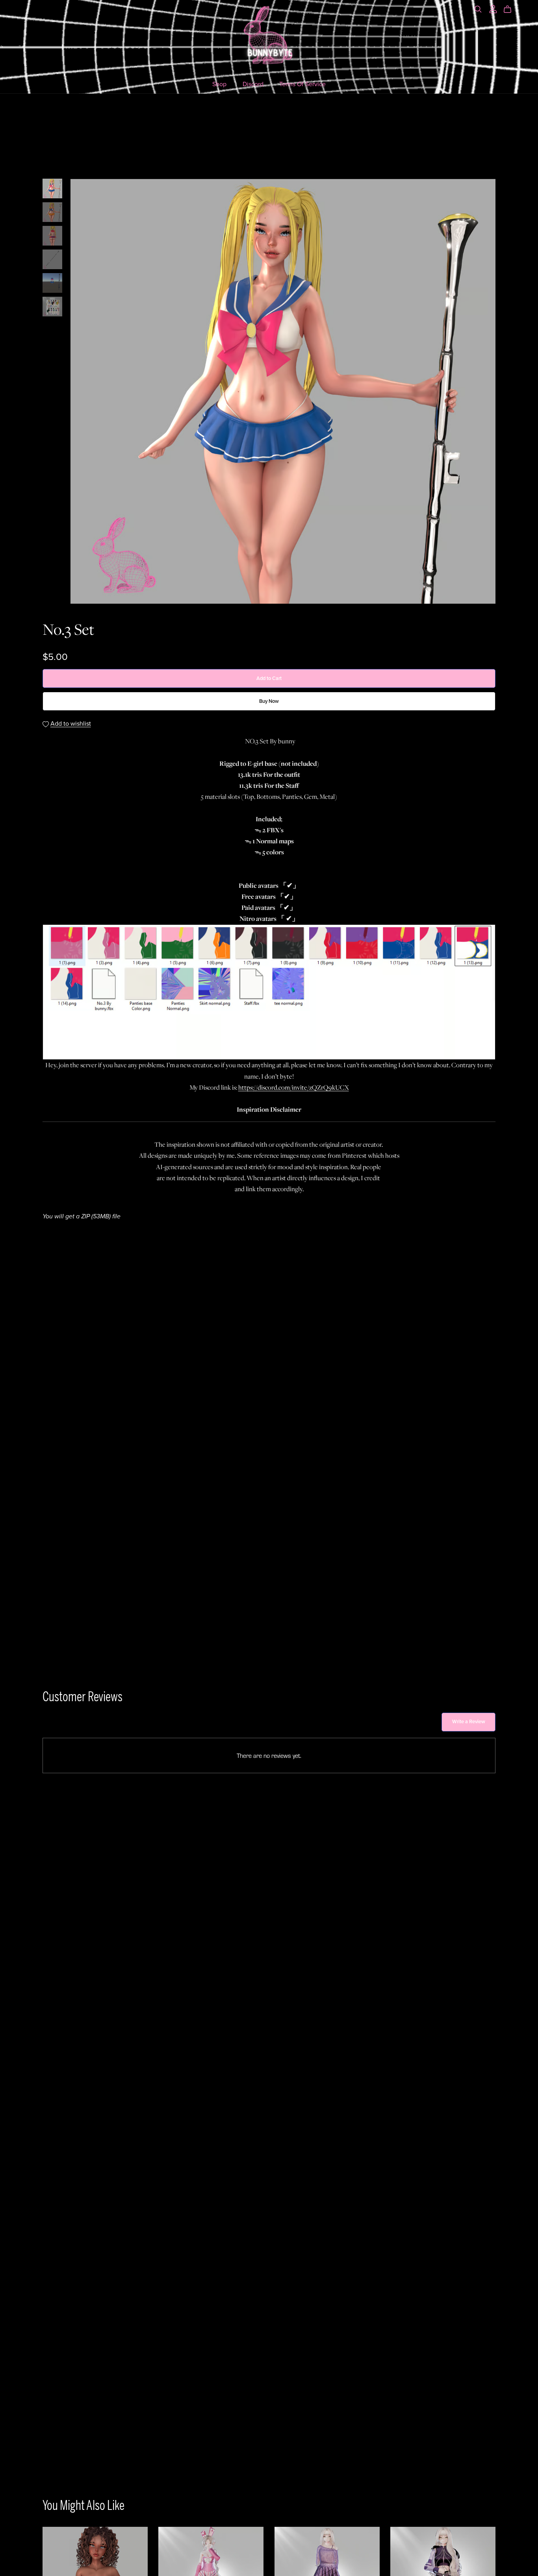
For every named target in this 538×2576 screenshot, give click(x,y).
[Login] (493, 8)
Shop (219, 84)
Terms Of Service (302, 84)
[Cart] (511, 9)
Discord (253, 84)
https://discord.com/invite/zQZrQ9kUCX (294, 1088)
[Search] (478, 9)
